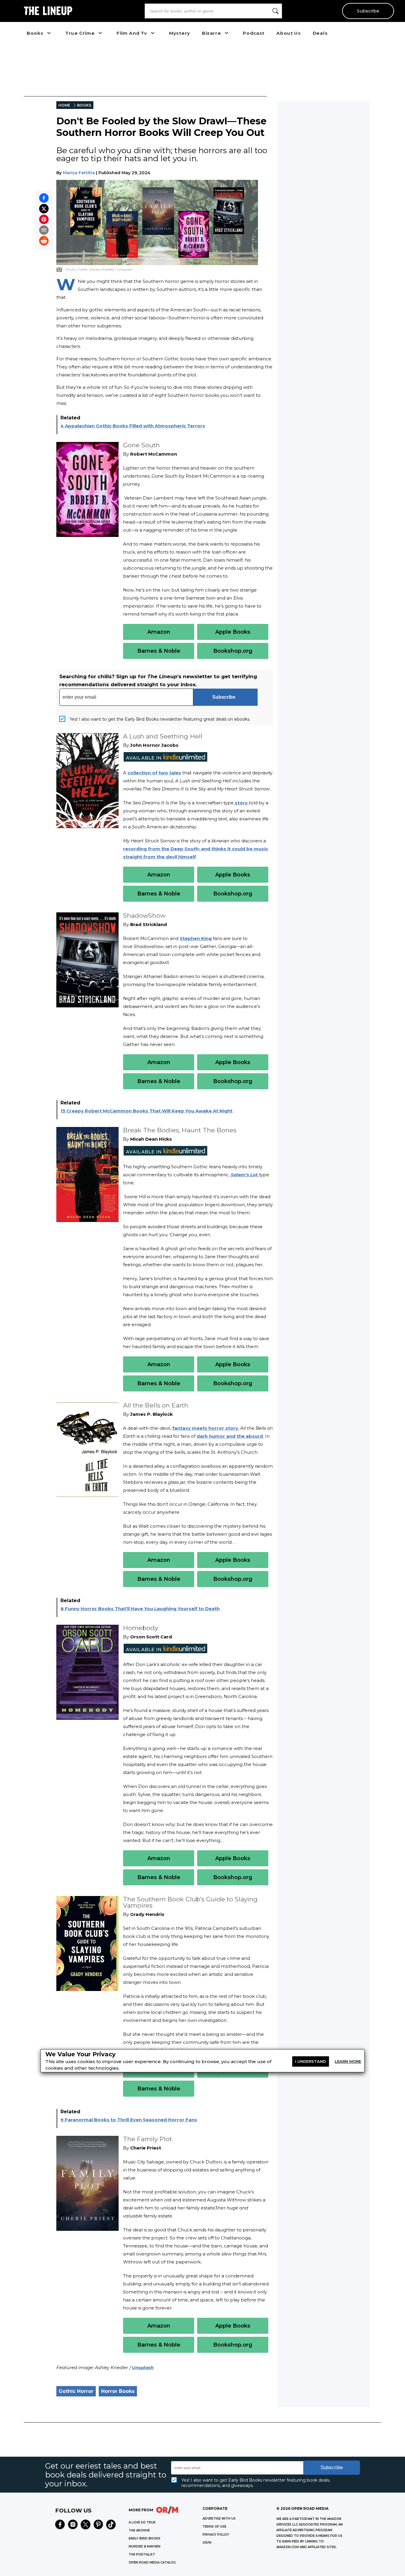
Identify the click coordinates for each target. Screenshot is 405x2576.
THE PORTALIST (142, 2554)
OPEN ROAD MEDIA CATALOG (152, 2562)
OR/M (207, 2543)
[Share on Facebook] (44, 198)
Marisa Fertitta (79, 173)
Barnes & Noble (159, 651)
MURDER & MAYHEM (145, 2546)
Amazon (159, 632)
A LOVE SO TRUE (142, 2522)
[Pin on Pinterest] (44, 219)
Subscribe (368, 11)
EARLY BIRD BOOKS (145, 2538)
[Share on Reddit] (44, 241)
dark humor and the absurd (230, 1436)
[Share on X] (44, 209)
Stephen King (196, 938)
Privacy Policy (216, 2535)
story (241, 803)
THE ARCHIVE (139, 2530)
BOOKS (84, 105)
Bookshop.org (233, 651)
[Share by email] (44, 230)
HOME (64, 105)
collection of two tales (154, 773)
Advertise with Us (219, 2519)
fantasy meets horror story (205, 1428)
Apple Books (233, 632)
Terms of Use (214, 2527)
